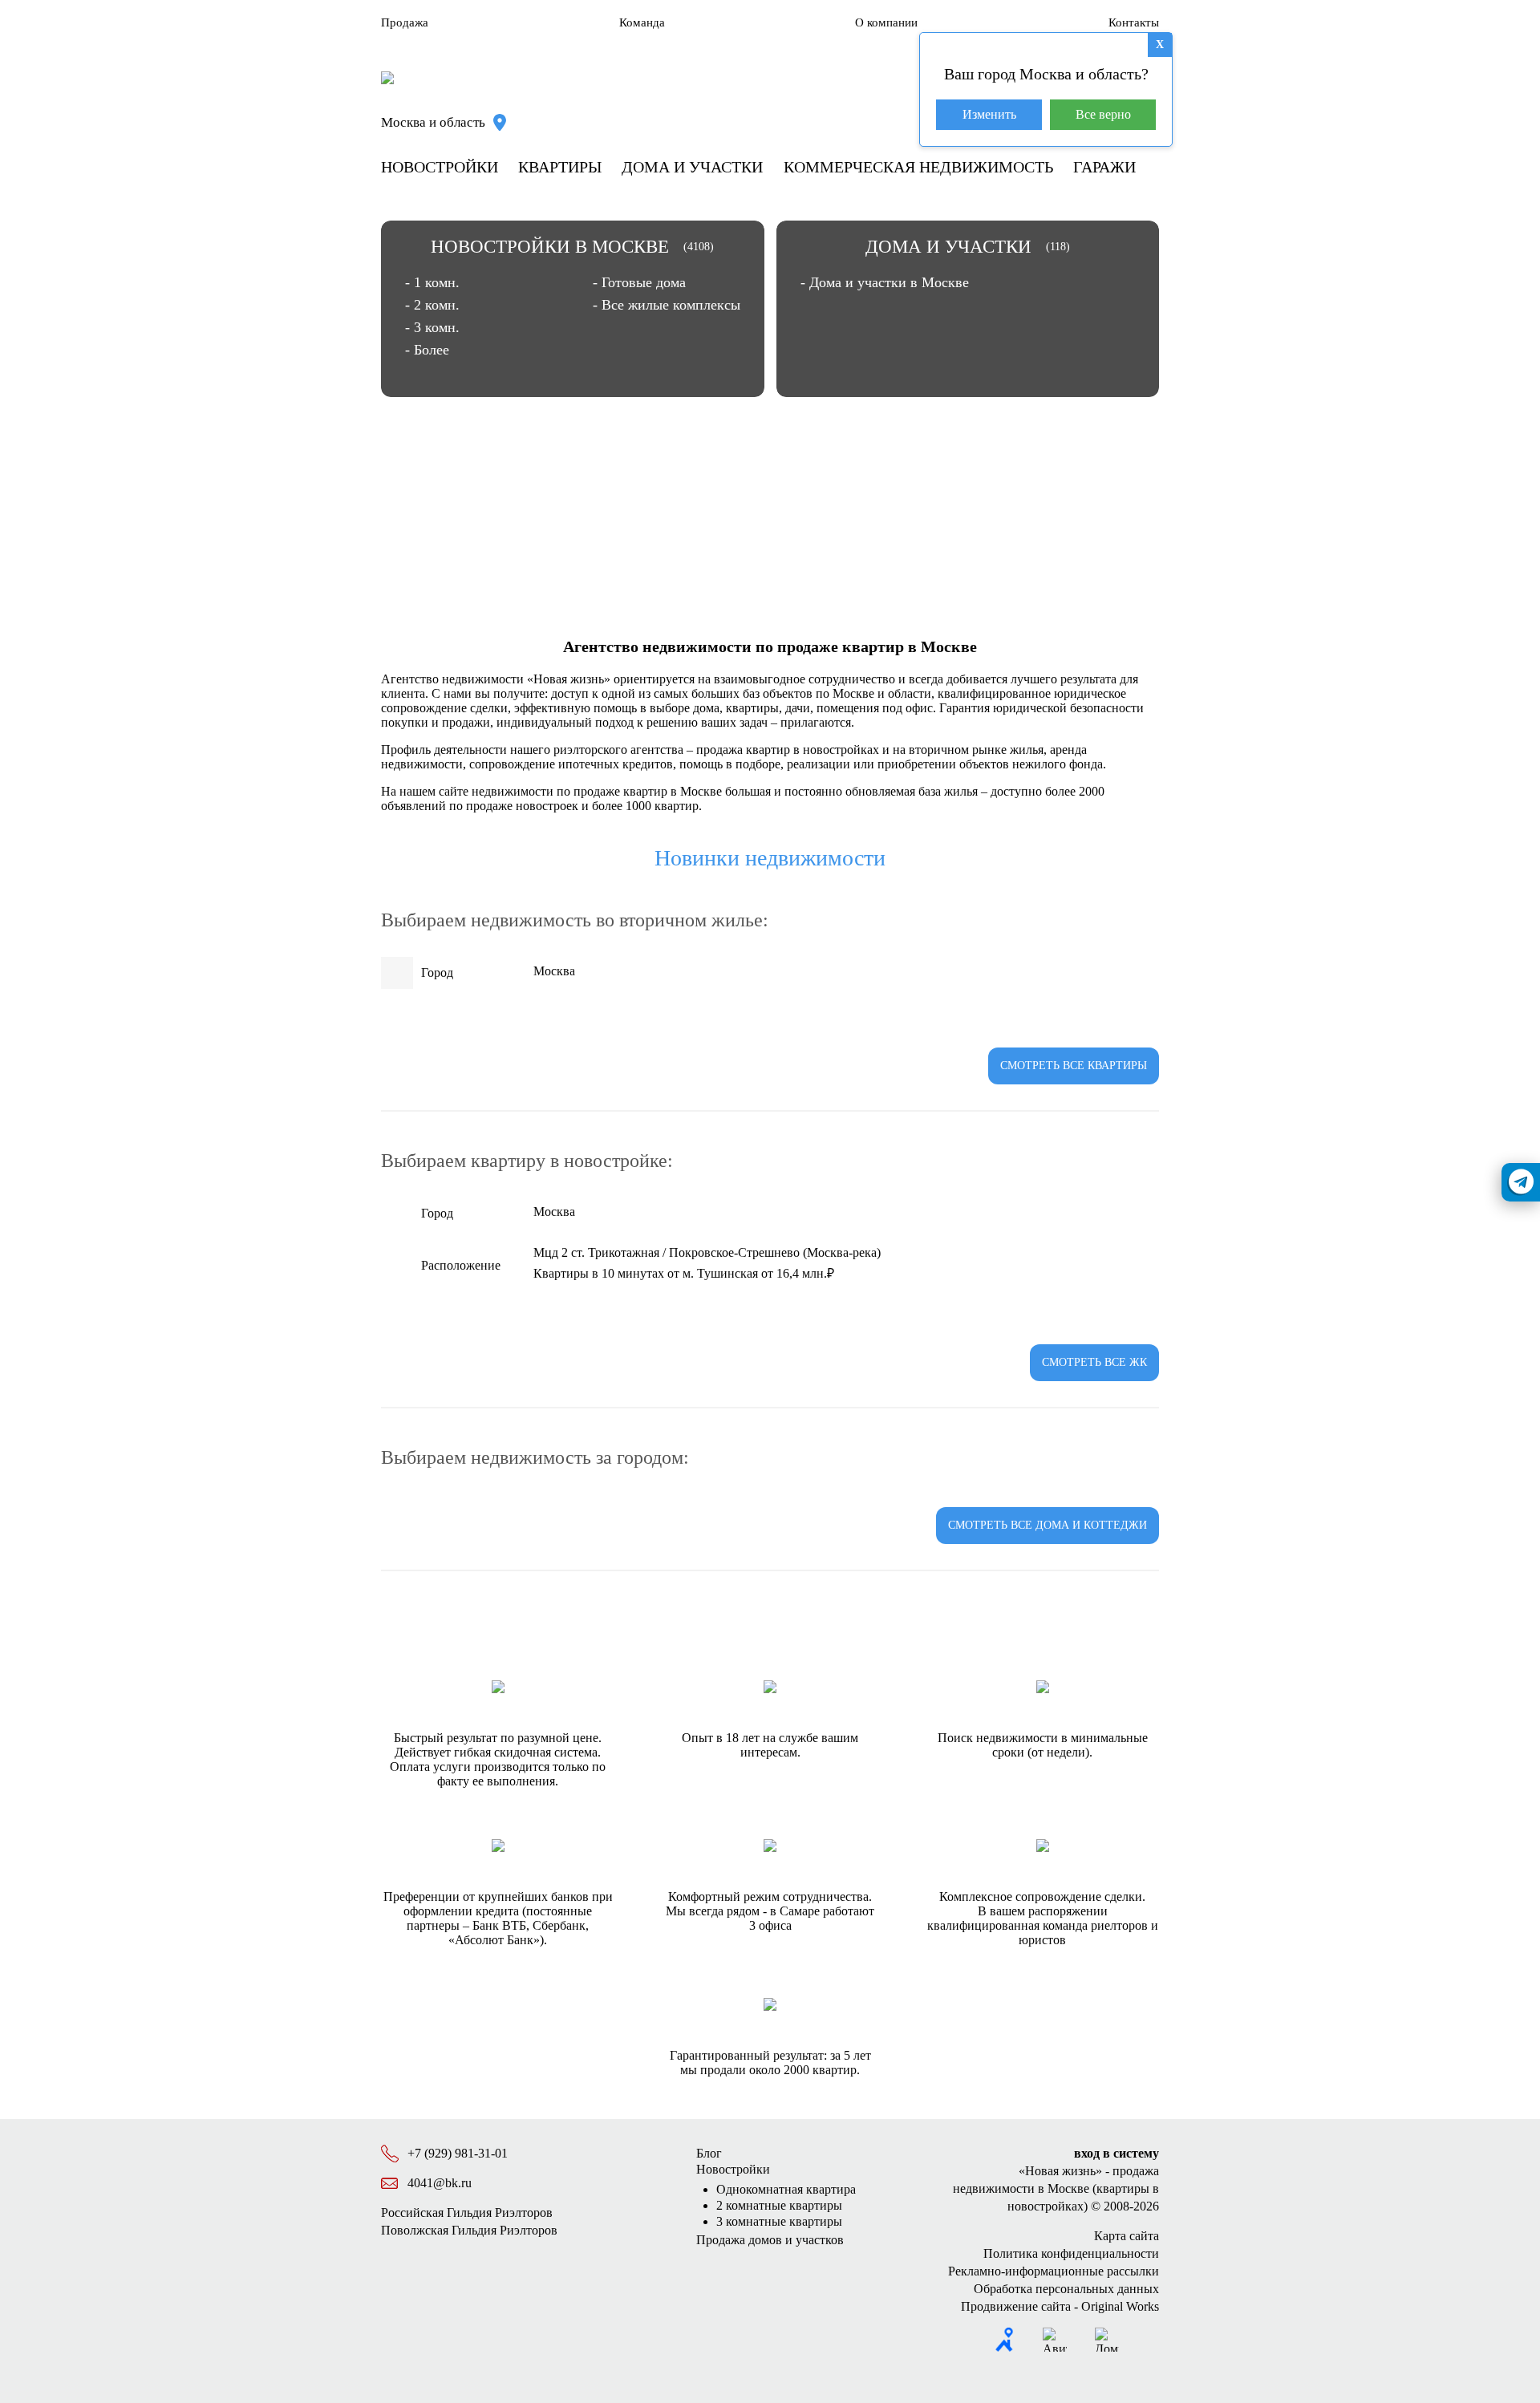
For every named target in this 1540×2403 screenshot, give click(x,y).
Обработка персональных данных (1066, 2289)
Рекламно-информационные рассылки (1054, 2271)
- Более (427, 350)
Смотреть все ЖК (1094, 1362)
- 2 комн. (432, 305)
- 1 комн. (432, 282)
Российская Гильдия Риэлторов (467, 2213)
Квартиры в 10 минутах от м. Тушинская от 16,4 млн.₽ (684, 1273)
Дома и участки (692, 167)
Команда (642, 22)
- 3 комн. (432, 327)
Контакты (1134, 22)
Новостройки (440, 167)
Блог (709, 2153)
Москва (554, 971)
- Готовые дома (639, 282)
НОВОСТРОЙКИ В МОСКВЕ (550, 247)
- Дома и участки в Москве (885, 282)
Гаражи (1104, 167)
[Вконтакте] (1147, 2340)
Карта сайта (1127, 2236)
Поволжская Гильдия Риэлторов (469, 2230)
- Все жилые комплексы (667, 305)
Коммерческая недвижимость (918, 167)
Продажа (405, 22)
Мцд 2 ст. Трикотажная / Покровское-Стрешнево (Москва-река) (707, 1252)
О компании (886, 22)
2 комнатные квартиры (779, 2205)
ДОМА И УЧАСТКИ (948, 247)
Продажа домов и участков (770, 2240)
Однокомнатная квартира (786, 2189)
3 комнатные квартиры (779, 2221)
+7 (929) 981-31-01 (458, 2153)
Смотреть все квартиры (1074, 1066)
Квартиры (560, 167)
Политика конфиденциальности (1071, 2253)
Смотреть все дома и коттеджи (1048, 1525)
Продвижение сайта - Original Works (1060, 2306)
